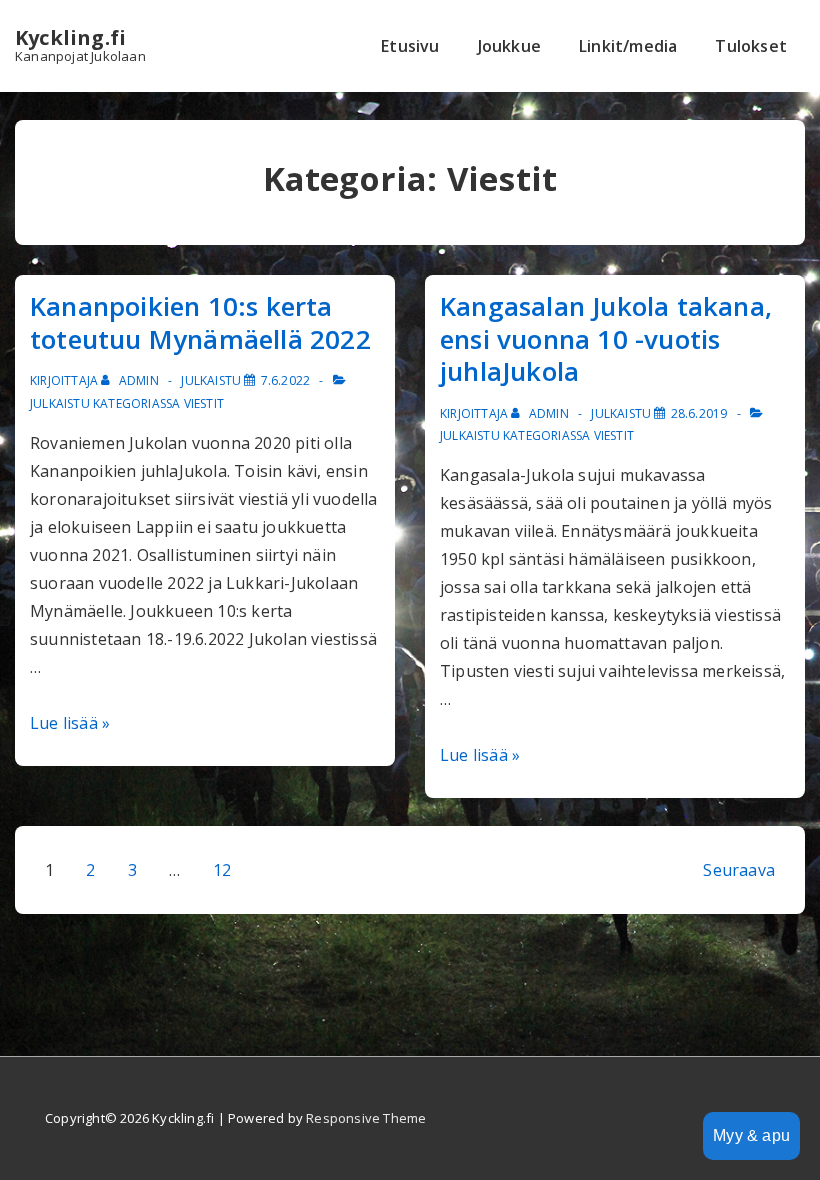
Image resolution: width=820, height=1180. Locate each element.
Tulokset (751, 46)
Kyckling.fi (70, 37)
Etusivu (410, 46)
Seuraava (739, 870)
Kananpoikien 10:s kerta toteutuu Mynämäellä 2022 (200, 322)
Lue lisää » (70, 723)
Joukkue (509, 46)
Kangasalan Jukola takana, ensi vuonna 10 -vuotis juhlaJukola (606, 338)
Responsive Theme (366, 1118)
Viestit (204, 403)
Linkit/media (628, 46)
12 (222, 870)
